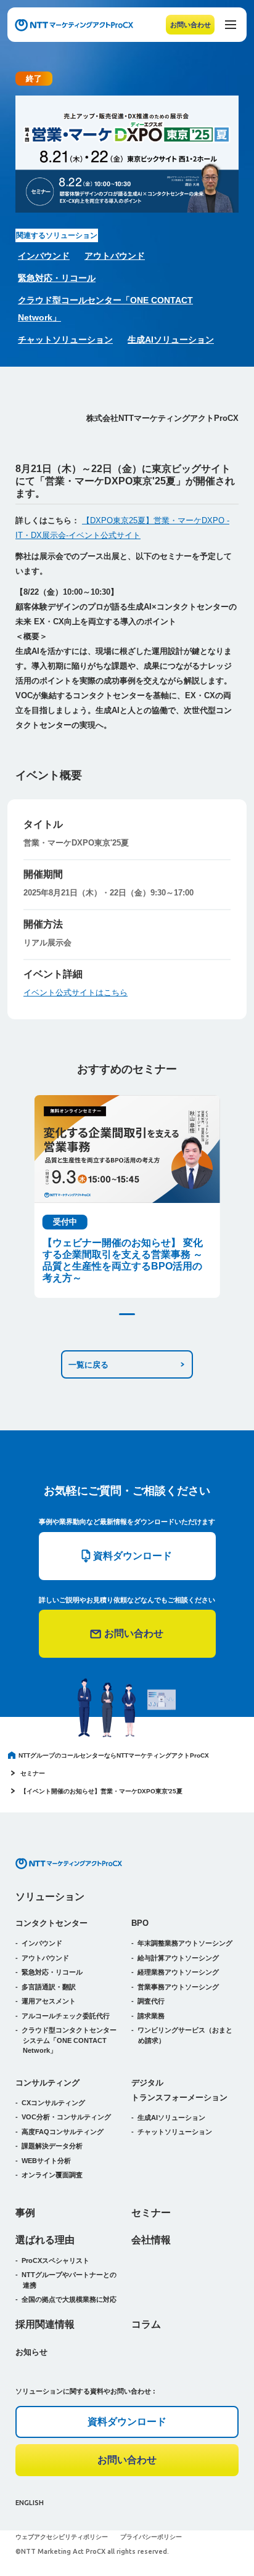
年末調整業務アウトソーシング (185, 1943)
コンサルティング (47, 2083)
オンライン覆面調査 (52, 2175)
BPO (140, 1923)
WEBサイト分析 (46, 2161)
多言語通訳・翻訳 (49, 1987)
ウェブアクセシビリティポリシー (62, 2537)
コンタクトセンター (51, 1923)
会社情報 (151, 2240)
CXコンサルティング (53, 2103)
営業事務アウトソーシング (178, 1987)
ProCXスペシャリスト (55, 2260)
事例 (25, 2213)
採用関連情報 (45, 2324)
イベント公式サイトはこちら (76, 992)
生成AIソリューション (171, 340)
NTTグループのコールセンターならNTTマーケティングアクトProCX (114, 1755)
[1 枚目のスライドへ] (127, 1314)
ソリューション (50, 1897)
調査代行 (151, 2001)
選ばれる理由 (45, 2240)
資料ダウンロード (127, 2422)
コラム (146, 2324)
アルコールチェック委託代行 (66, 2016)
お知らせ (31, 2352)
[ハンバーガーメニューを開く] (231, 25)
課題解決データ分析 (52, 2146)
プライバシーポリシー (151, 2537)
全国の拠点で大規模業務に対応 (69, 2299)
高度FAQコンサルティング (63, 2132)
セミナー (33, 1773)
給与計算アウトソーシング (178, 1958)
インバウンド (44, 256)
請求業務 (151, 2016)
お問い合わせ (190, 25)
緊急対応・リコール (57, 278)
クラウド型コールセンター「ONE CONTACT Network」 (105, 309)
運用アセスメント (49, 2001)
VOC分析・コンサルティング (66, 2117)
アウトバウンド (115, 256)
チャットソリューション (65, 340)
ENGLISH (30, 2503)
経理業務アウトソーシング (178, 1972)
